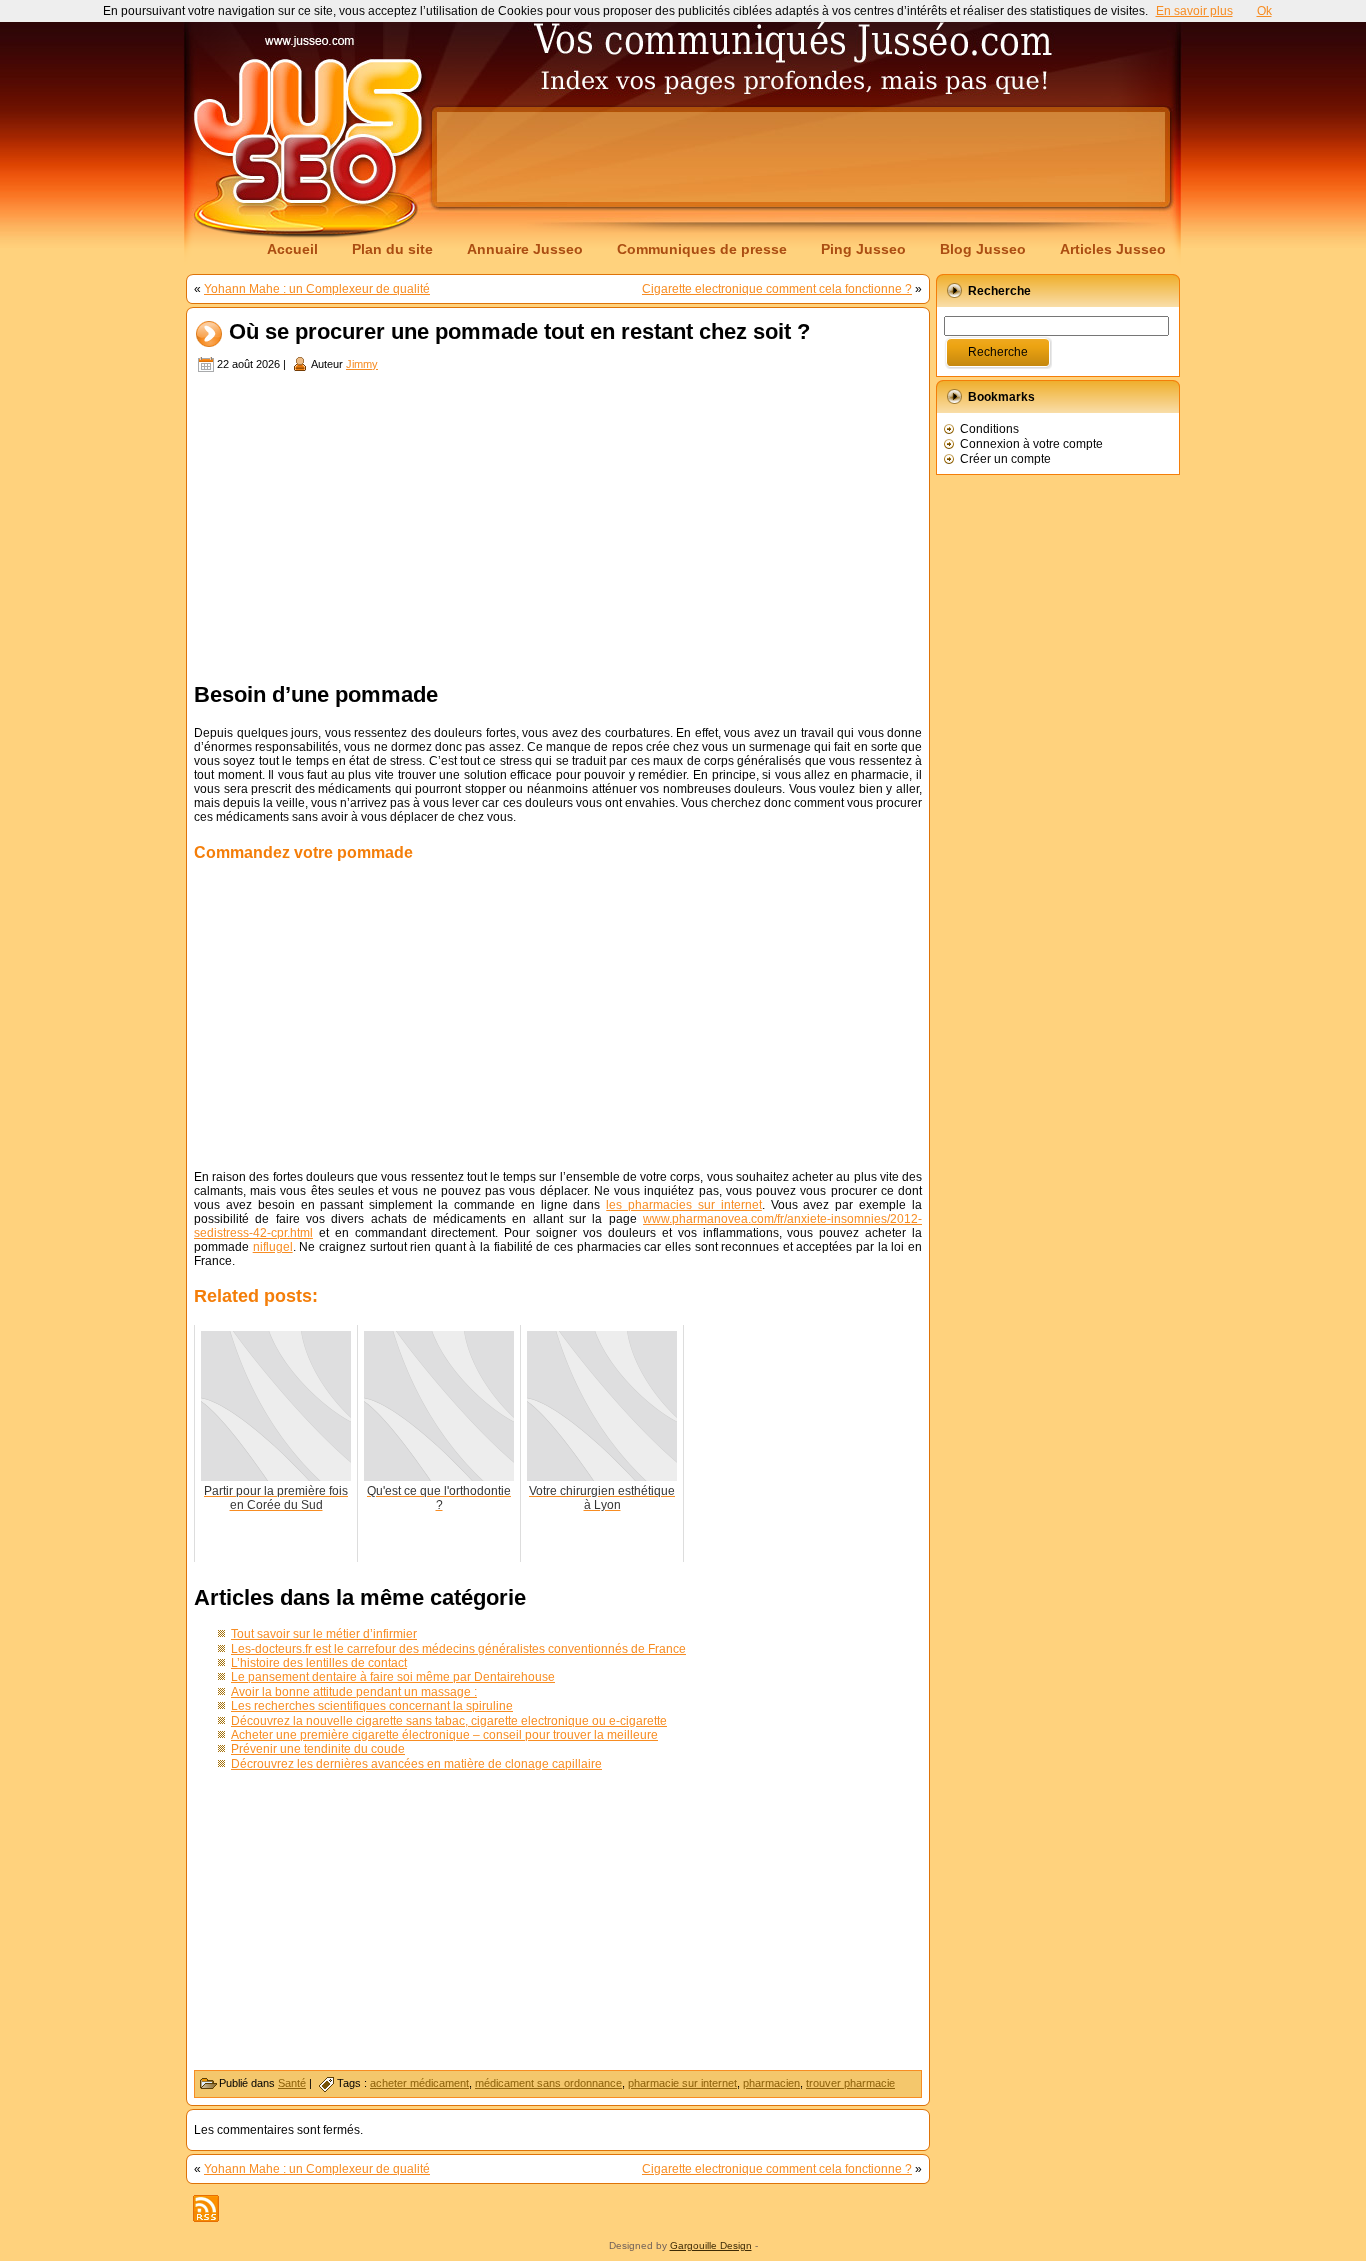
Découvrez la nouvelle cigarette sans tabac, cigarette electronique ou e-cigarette (449, 1721)
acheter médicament (419, 2083)
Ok (1264, 11)
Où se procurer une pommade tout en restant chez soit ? (519, 332)
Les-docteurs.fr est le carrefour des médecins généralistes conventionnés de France (458, 1649)
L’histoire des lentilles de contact (319, 1663)
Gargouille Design (711, 2245)
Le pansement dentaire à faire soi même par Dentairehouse (393, 1677)
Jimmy (362, 364)
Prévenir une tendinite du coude (318, 1749)
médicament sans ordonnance (548, 2083)
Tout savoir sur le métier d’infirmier (324, 1634)
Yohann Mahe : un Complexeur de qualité (317, 289)
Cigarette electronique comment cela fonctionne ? (777, 289)
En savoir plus (1194, 11)
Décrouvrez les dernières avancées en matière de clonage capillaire (416, 1764)
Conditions (989, 429)
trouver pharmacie (850, 2083)
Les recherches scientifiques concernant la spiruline (372, 1706)
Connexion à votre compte (1031, 444)
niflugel (273, 1247)
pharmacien (771, 2083)
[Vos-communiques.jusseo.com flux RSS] (206, 2208)
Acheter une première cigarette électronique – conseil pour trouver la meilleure (444, 1735)
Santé (292, 2083)
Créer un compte (1005, 459)
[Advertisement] (801, 157)
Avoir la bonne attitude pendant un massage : (354, 1692)
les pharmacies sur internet (684, 1205)
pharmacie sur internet (682, 2083)
